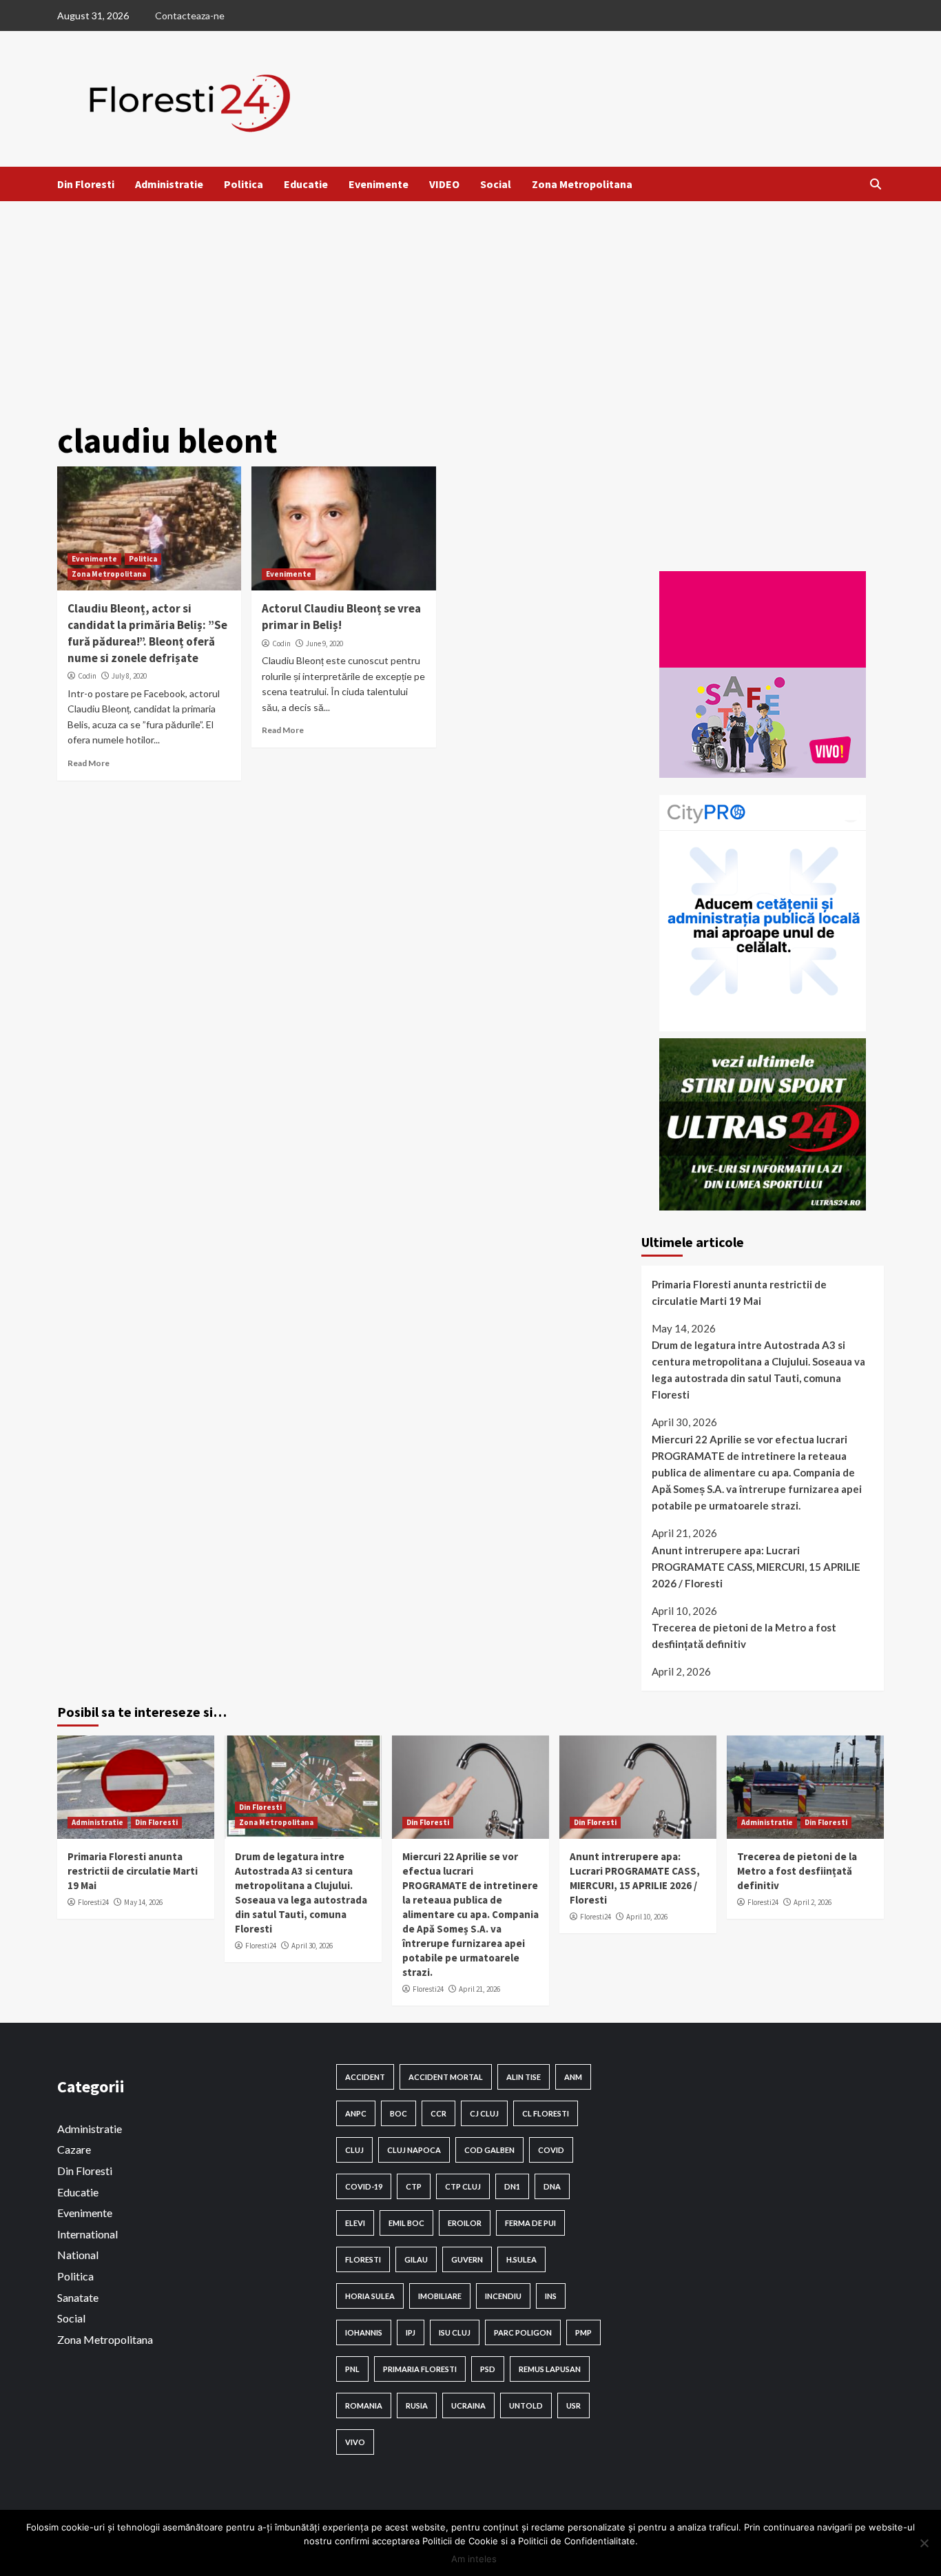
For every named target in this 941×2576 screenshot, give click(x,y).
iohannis (364, 2332)
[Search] (875, 184)
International (87, 2234)
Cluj (354, 2150)
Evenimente (379, 184)
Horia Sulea (370, 2296)
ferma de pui (530, 2223)
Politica (244, 184)
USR (573, 2405)
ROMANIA (364, 2405)
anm (573, 2077)
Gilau (416, 2259)
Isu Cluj (455, 2332)
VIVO (355, 2442)
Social (496, 184)
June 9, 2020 (324, 643)
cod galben (489, 2150)
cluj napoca (414, 2150)
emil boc (406, 2223)
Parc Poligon (523, 2332)
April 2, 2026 (813, 1902)
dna (552, 2186)
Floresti (363, 2259)
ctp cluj (463, 2186)
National (78, 2255)
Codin (87, 676)
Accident (365, 2077)
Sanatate (78, 2297)
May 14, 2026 (143, 1902)
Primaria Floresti (420, 2369)
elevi (355, 2223)
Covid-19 (364, 2186)
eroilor (465, 2223)
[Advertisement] (470, 305)
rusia (417, 2405)
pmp (583, 2332)
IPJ (411, 2332)
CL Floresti (546, 2113)
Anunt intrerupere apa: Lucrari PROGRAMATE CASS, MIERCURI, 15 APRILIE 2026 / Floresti (756, 1567)
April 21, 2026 (479, 1989)
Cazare (74, 2149)
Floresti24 (93, 1902)
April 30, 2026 (312, 1946)
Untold (526, 2405)
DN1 (512, 2186)
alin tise (524, 2077)
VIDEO (444, 184)
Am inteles (474, 2559)
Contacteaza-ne (190, 16)
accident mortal (446, 2077)
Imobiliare (440, 2296)
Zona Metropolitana (582, 184)
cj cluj (484, 2113)
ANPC (356, 2113)
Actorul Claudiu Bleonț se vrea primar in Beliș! (341, 617)
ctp (414, 2186)
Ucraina (468, 2405)
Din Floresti (86, 184)
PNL (352, 2369)
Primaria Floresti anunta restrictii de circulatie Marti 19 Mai (739, 1292)
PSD (488, 2369)
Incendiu (503, 2296)
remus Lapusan (550, 2369)
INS (551, 2296)
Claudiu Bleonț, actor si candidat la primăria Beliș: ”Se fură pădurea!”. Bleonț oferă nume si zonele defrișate (147, 633)
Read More (89, 763)
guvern (467, 2259)
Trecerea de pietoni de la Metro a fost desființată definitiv (744, 1636)
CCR (438, 2113)
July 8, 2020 (129, 676)
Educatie (306, 184)
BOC (399, 2113)
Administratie (169, 184)
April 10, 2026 (647, 1917)
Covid (551, 2150)
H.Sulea (521, 2259)
